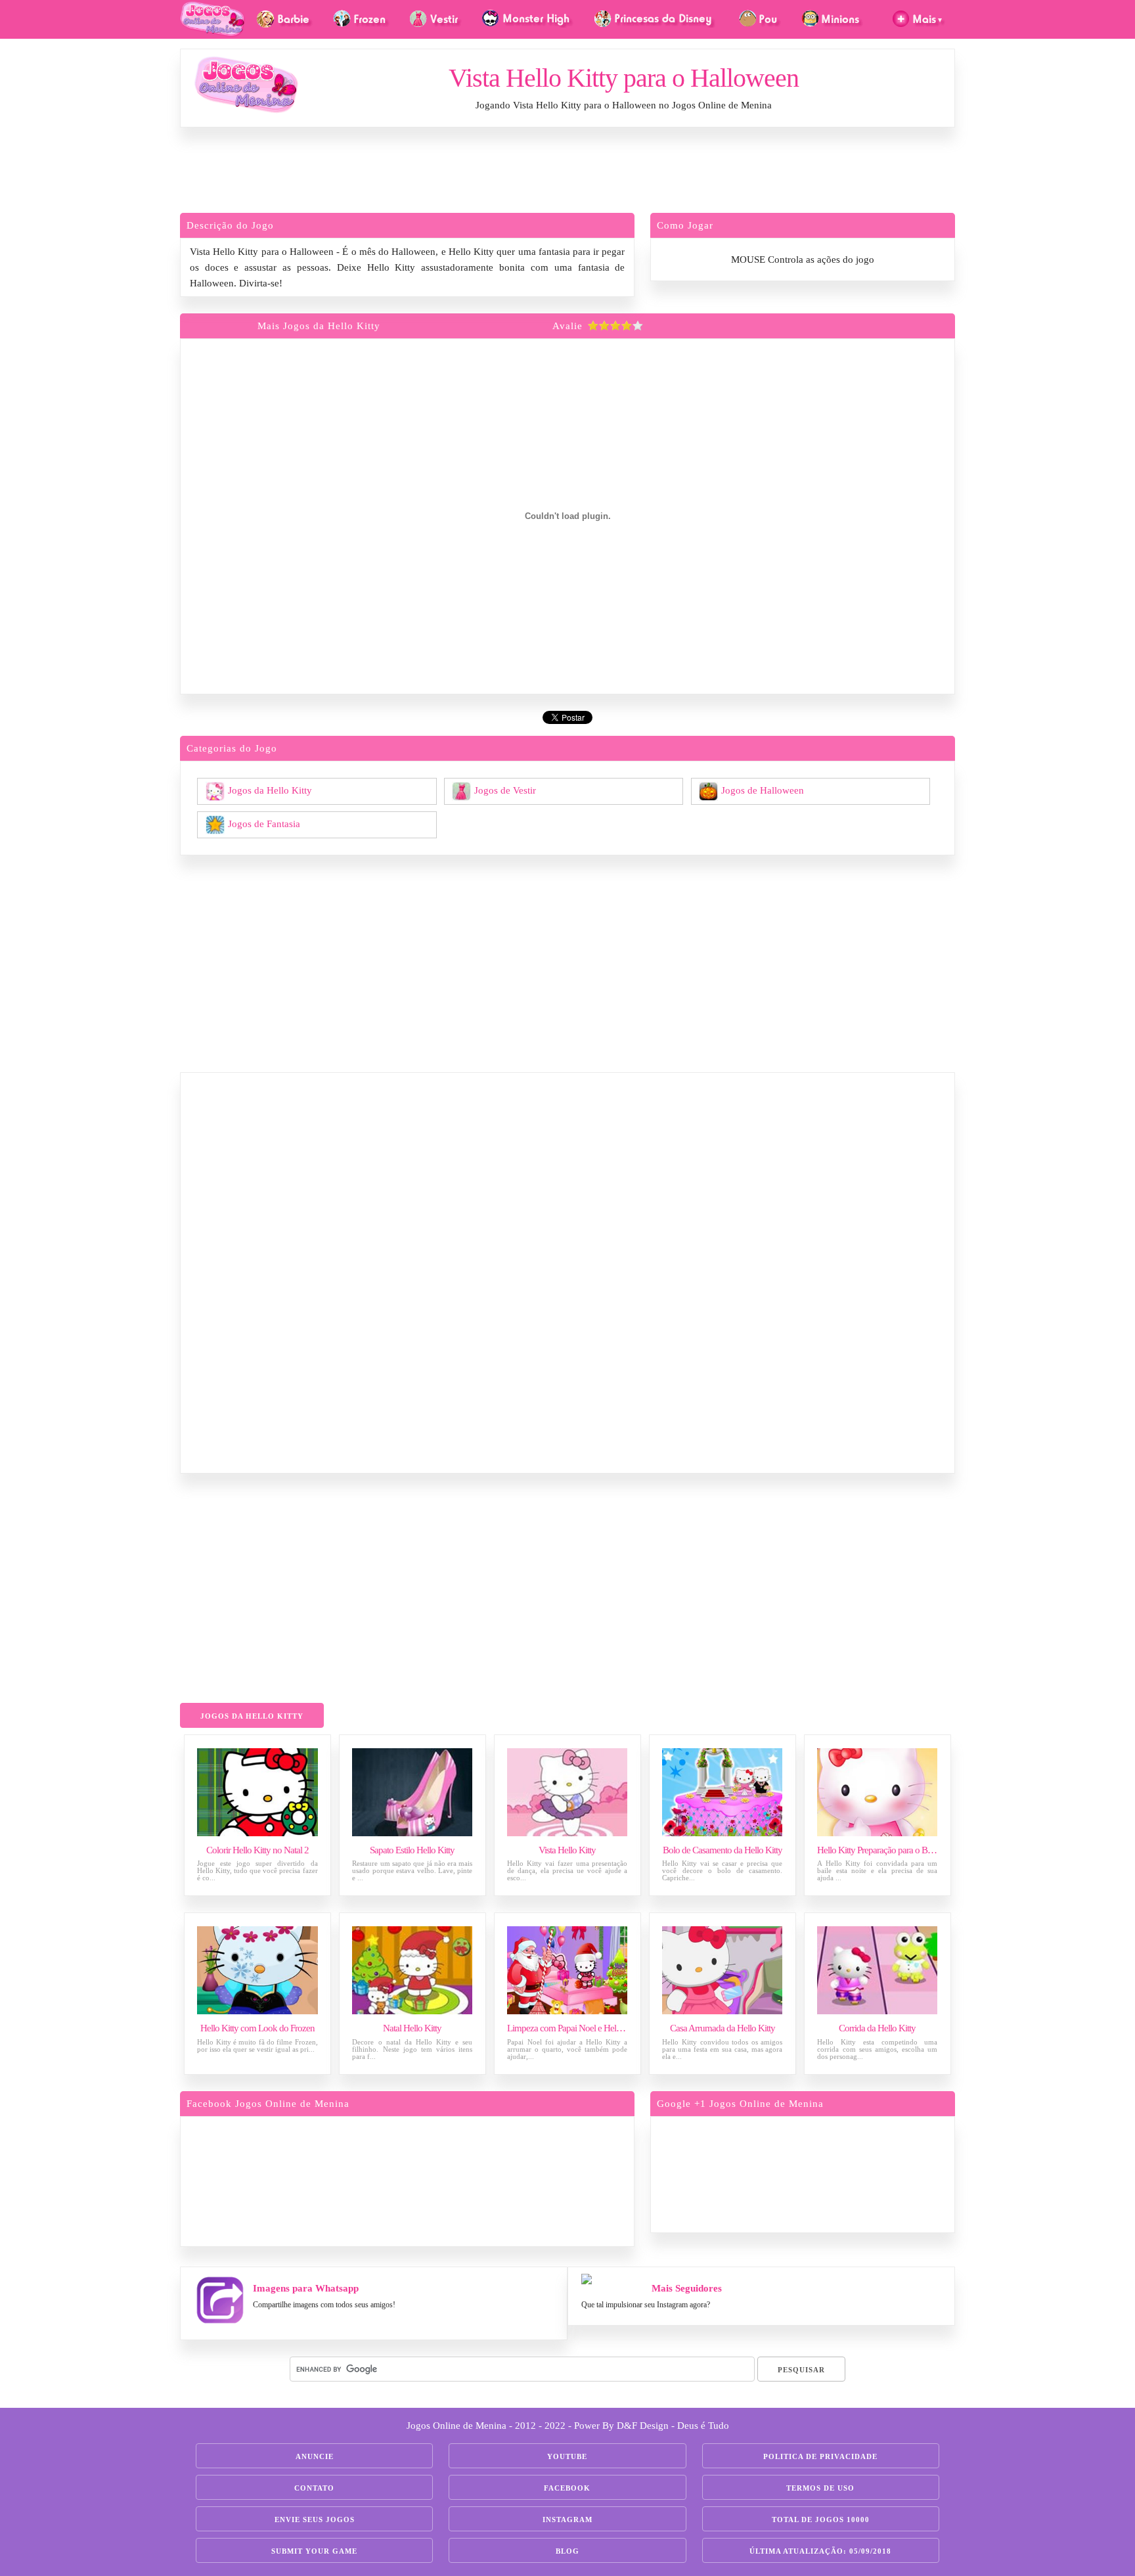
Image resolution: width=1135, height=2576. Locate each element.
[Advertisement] (567, 173)
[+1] (853, 2172)
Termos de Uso (820, 2488)
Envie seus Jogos (315, 2520)
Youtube (567, 2456)
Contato (314, 2488)
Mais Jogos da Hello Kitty (319, 326)
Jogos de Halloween (763, 790)
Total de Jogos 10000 (821, 2520)
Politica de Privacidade (820, 2456)
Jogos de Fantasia (264, 823)
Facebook (567, 2488)
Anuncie (315, 2456)
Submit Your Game (314, 2551)
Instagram (567, 2520)
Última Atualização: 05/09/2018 (820, 2551)
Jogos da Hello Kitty (270, 790)
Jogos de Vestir (505, 790)
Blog (567, 2551)
